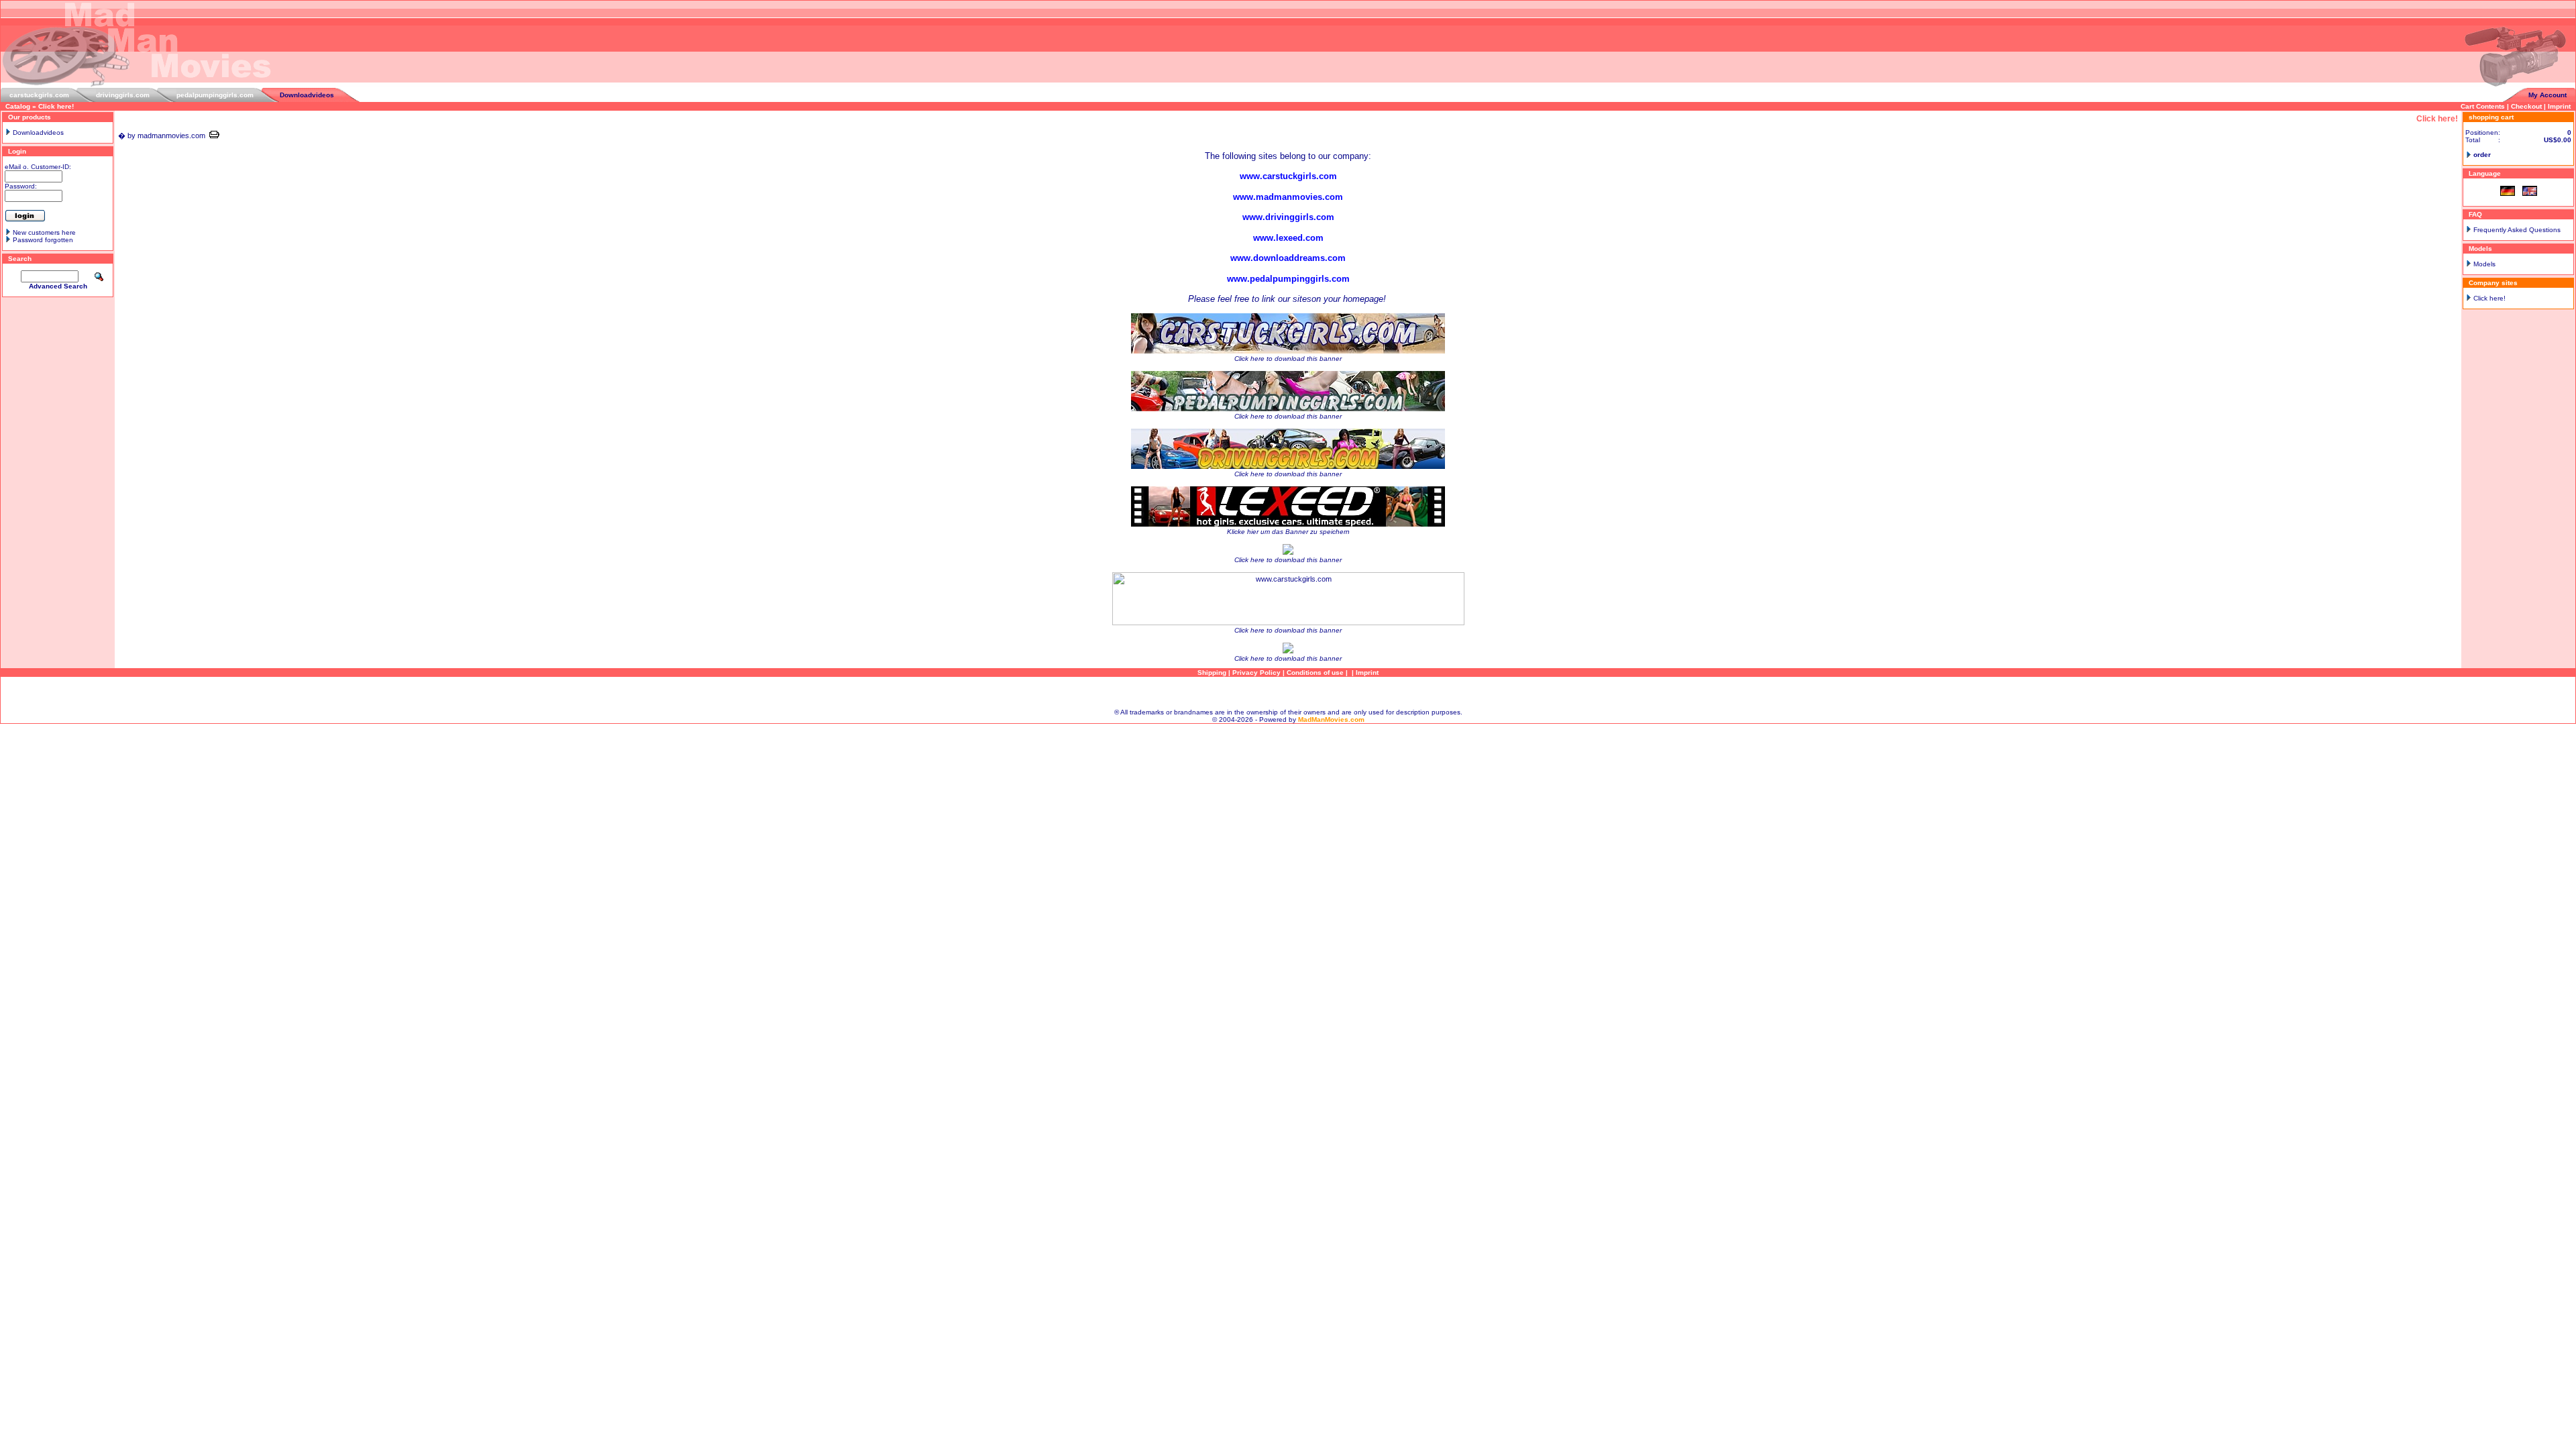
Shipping (1212, 673)
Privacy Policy (1256, 673)
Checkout (2526, 106)
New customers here (44, 232)
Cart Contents (2483, 106)
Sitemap (1288, 693)
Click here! (56, 106)
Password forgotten (43, 240)
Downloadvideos (307, 95)
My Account (2547, 95)
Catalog (18, 106)
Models (2484, 264)
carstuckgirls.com (39, 95)
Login (17, 151)
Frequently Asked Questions (2517, 230)
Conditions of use (1315, 673)
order (2482, 155)
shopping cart (2491, 117)
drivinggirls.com (123, 95)
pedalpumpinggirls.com (215, 95)
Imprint (2559, 106)
